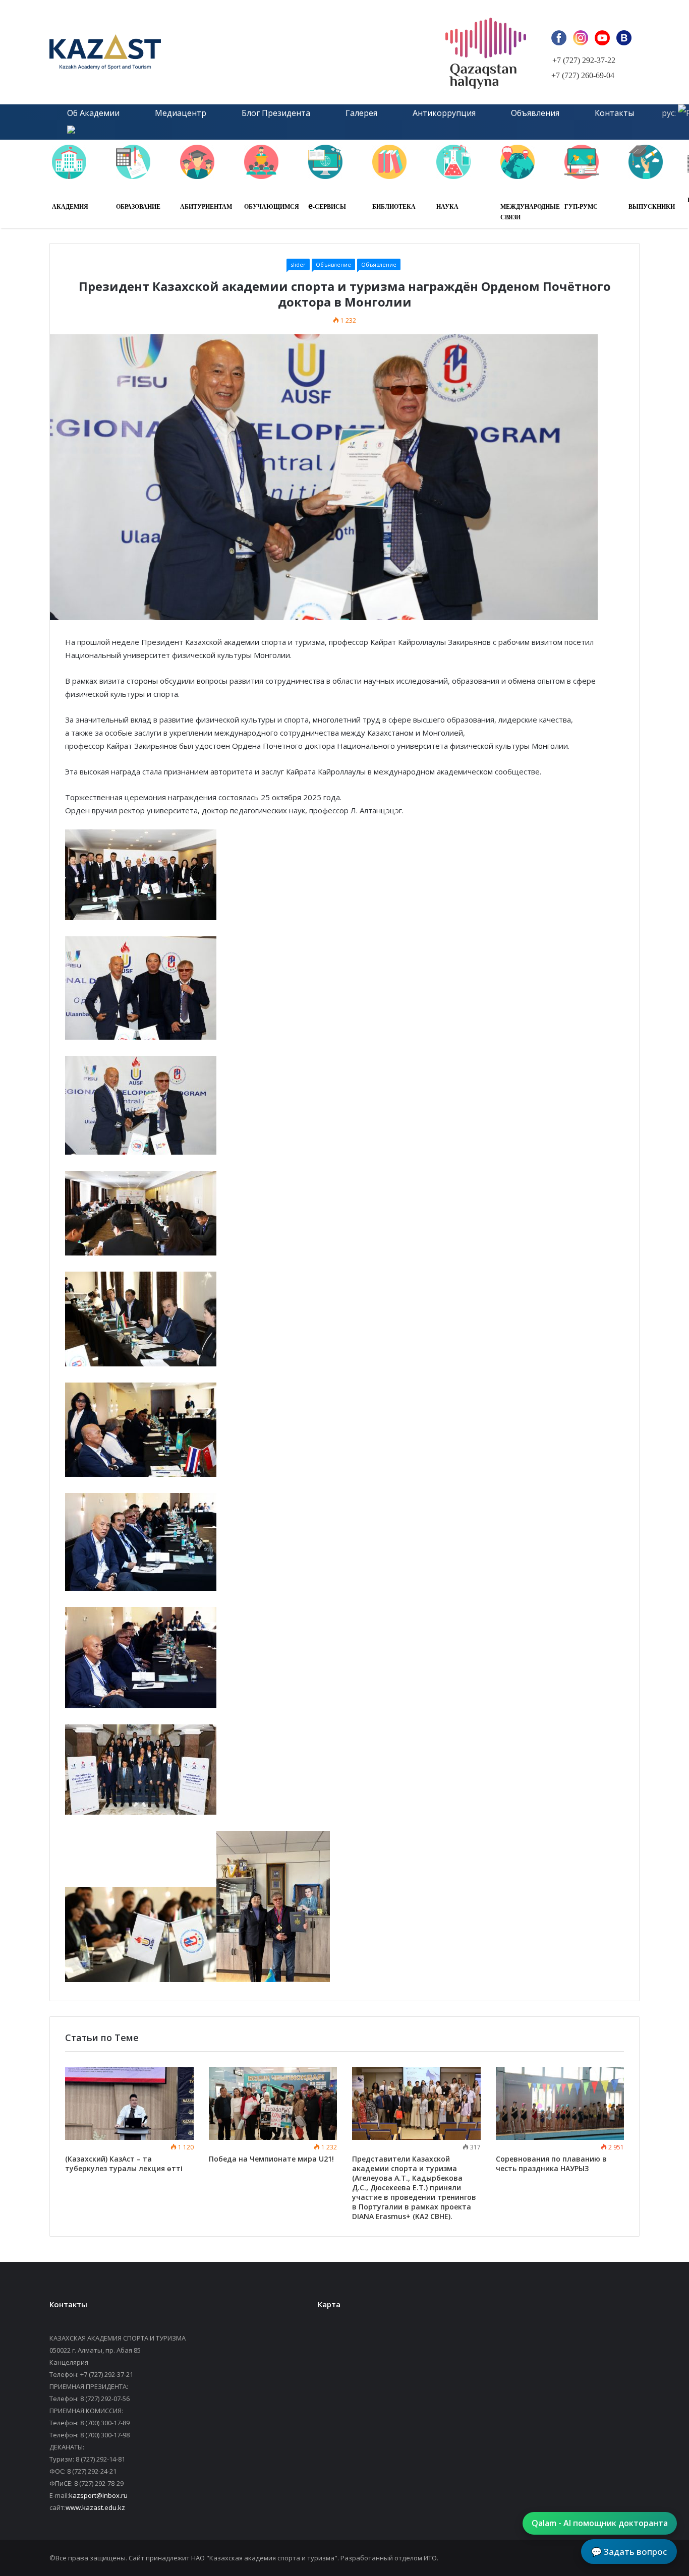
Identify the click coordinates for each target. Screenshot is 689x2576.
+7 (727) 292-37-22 (584, 60)
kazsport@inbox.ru (98, 2495)
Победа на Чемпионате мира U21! (271, 2159)
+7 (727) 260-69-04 (583, 75)
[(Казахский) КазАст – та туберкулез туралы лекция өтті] (129, 2104)
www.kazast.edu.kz (95, 2507)
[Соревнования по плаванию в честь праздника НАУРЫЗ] (560, 2104)
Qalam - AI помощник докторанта (600, 2523)
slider (298, 264)
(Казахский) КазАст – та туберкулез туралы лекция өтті (124, 2164)
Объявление (333, 264)
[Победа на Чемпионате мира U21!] (273, 2104)
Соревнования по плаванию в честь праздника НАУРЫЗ (551, 2164)
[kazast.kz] (163, 52)
